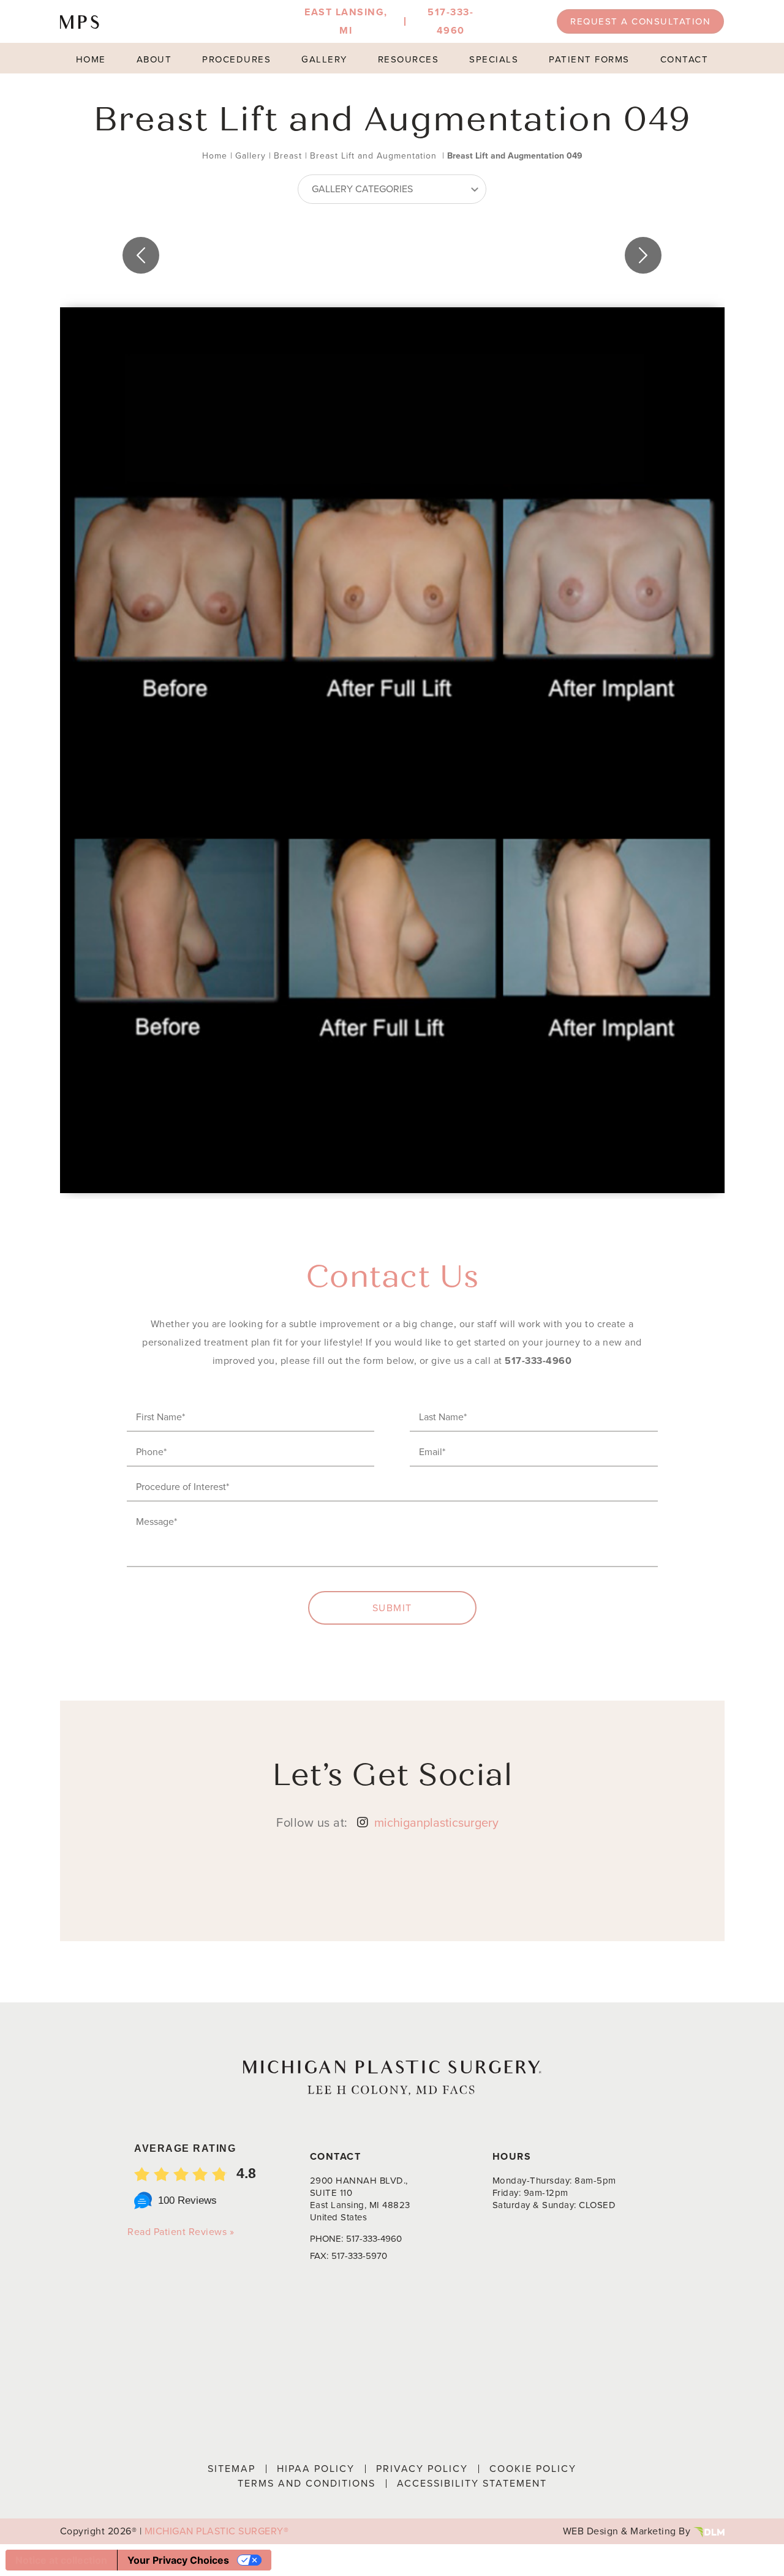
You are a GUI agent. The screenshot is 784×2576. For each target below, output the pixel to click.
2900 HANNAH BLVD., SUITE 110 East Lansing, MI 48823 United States (360, 2199)
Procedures (236, 59)
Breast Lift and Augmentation (373, 156)
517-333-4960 (538, 1361)
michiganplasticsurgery (436, 1822)
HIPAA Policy (316, 2469)
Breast (288, 156)
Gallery (324, 59)
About (154, 59)
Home (91, 59)
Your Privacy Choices (178, 2560)
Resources (409, 59)
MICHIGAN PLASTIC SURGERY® (217, 2531)
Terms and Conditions (307, 2483)
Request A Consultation (640, 21)
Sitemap (232, 2469)
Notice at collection (61, 2560)
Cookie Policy (533, 2469)
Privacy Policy (422, 2469)
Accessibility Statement (472, 2483)
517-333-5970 (359, 2256)
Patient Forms (589, 59)
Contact (684, 59)
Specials (494, 59)
